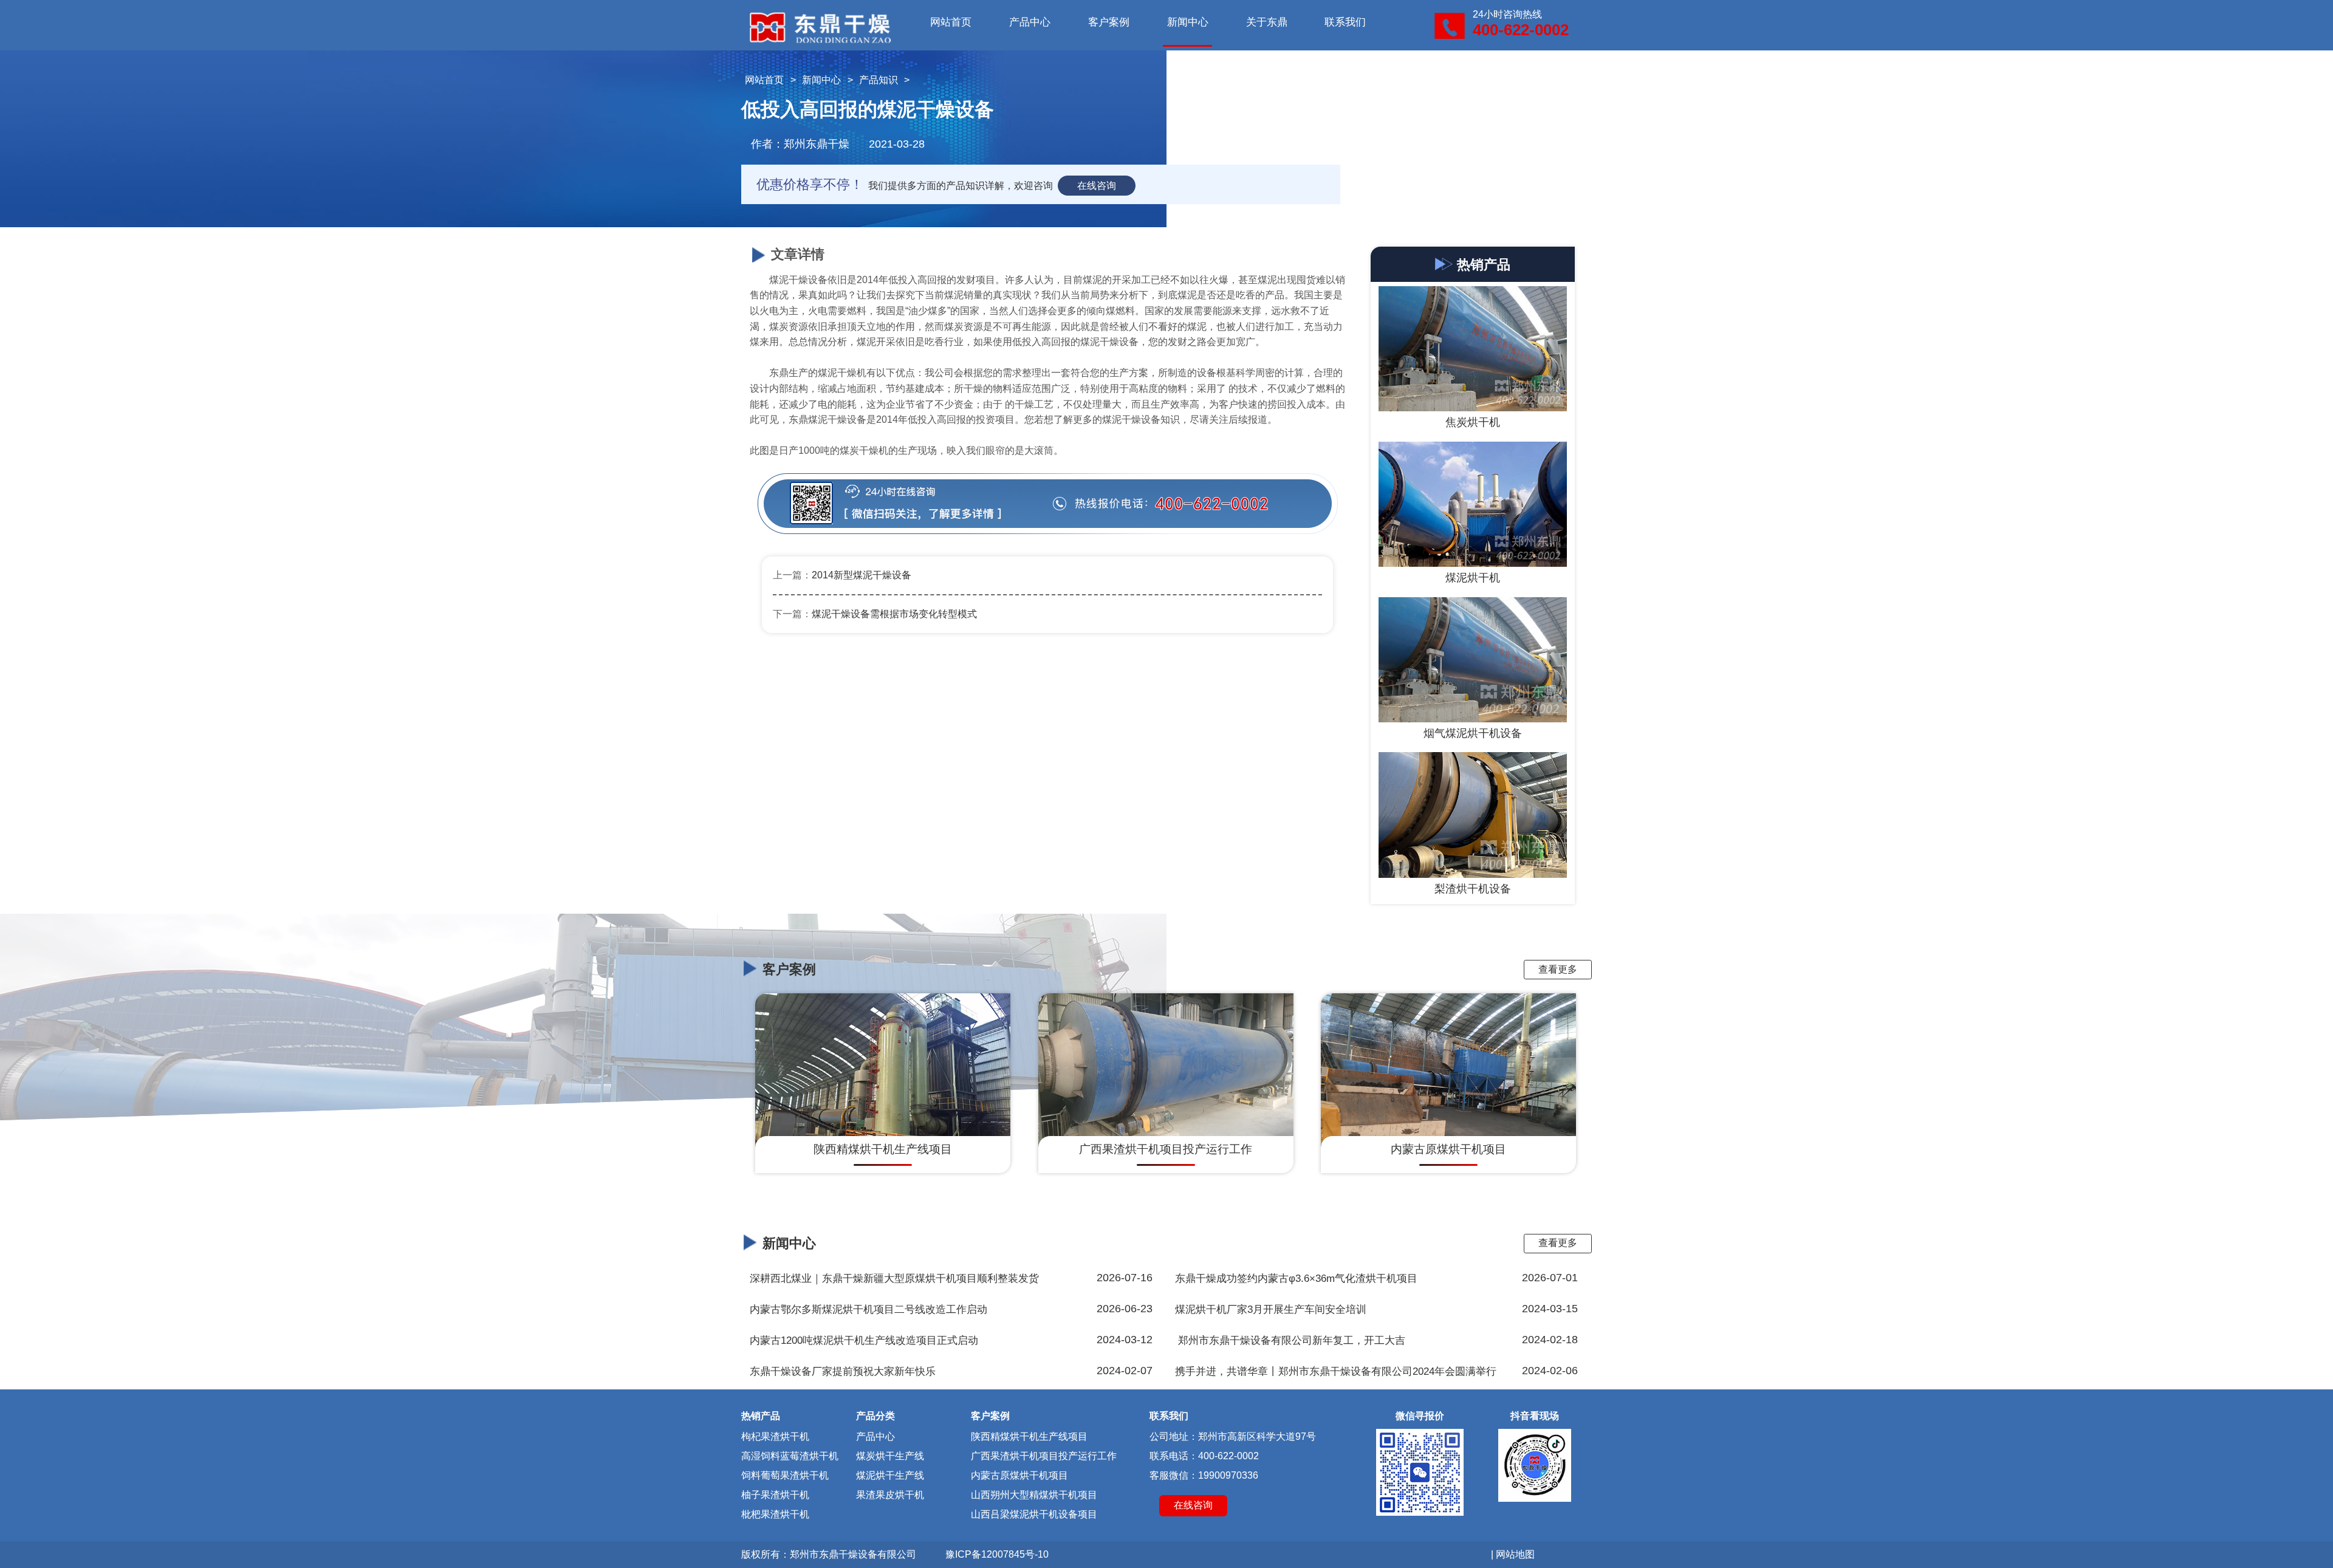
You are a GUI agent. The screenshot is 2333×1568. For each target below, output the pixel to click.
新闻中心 (1188, 22)
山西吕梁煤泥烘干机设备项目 (1034, 1514)
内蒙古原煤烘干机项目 (1019, 1475)
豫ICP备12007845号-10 (997, 1554)
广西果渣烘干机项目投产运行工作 (1044, 1456)
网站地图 (1515, 1554)
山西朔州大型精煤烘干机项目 (1034, 1495)
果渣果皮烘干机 (890, 1495)
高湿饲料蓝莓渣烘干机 (790, 1456)
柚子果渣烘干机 (775, 1495)
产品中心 (1030, 22)
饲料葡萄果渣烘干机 (785, 1475)
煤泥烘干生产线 (890, 1475)
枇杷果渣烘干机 (775, 1514)
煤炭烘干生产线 (890, 1456)
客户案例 (1109, 22)
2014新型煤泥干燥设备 (862, 575)
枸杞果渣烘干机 (775, 1436)
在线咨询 (1097, 186)
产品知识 (879, 80)
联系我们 (1345, 22)
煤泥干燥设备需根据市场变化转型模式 (894, 614)
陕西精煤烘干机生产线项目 (1029, 1436)
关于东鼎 (1267, 22)
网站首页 (951, 22)
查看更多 (1558, 969)
